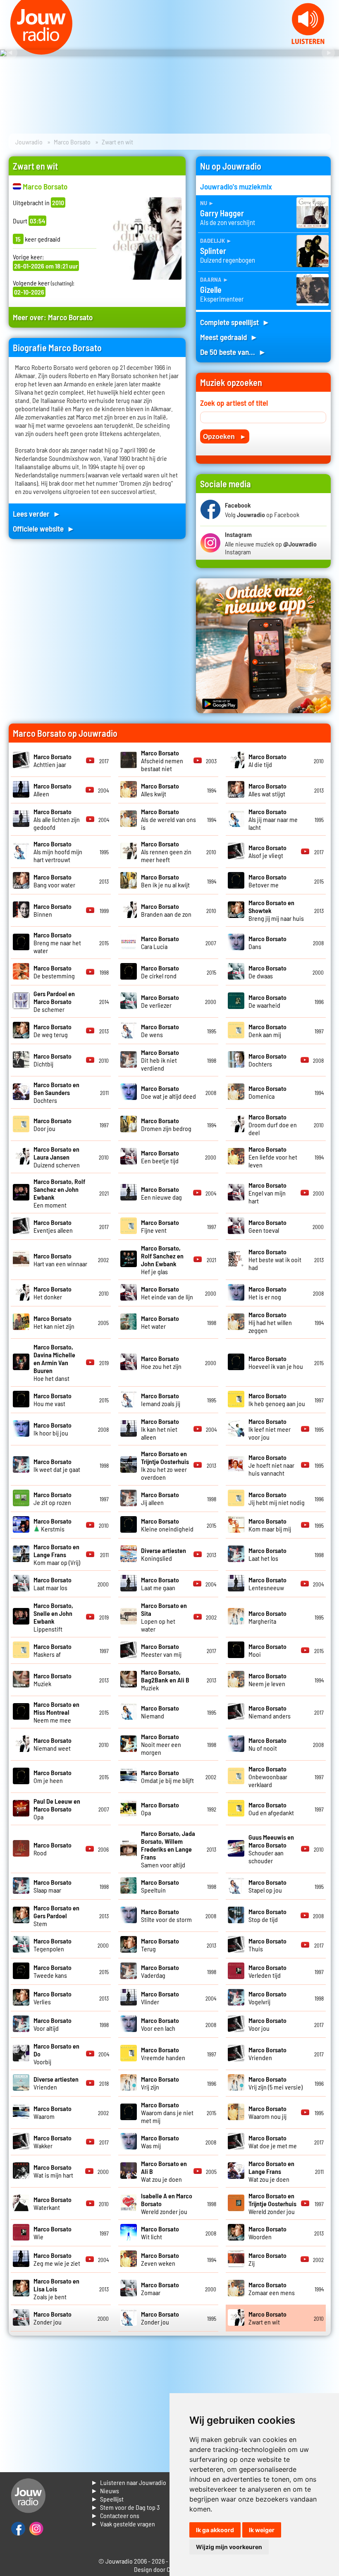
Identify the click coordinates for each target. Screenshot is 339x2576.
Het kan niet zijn (54, 1322)
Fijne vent (160, 1226)
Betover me (267, 881)
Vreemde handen (163, 2054)
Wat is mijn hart (53, 2171)
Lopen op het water (164, 1617)
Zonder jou (53, 2318)
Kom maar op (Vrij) (57, 1554)
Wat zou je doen (271, 2171)
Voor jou (267, 2024)
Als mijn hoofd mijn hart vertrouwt (58, 852)
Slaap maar (53, 1886)
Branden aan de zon (166, 910)
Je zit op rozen (53, 1498)
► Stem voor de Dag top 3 (125, 2507)
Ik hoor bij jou (53, 1429)
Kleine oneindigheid (167, 1525)
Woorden (267, 2233)
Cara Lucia (160, 942)
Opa (57, 1809)
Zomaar (160, 2288)
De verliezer (160, 1001)
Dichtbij (53, 1060)
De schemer (54, 1001)
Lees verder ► (37, 514)
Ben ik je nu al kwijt (165, 881)
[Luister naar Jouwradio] (308, 42)
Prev (11, 53)
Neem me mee (56, 1712)
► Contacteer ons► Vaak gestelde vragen (123, 2520)
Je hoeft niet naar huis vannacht (271, 1465)
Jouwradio (29, 142)
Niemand (160, 1712)
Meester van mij (161, 1650)
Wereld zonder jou (272, 2203)
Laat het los (267, 1554)
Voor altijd (53, 2024)
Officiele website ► (44, 528)
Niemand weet (53, 1744)
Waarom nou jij (267, 2112)
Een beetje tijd (160, 1157)
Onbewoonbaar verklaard (268, 1777)
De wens (160, 1030)
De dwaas (267, 972)
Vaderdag (160, 1971)
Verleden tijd (267, 1971)
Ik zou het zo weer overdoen (165, 1465)
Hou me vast (53, 1399)
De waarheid (267, 1001)
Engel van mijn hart (267, 1193)
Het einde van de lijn (167, 1293)
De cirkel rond (160, 972)
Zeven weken (160, 2259)
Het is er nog (267, 1293)
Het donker (53, 1293)
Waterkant (53, 2203)
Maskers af (53, 1650)
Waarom (53, 2112)
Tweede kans (53, 1971)
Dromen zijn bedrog (166, 1124)
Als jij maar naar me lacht (273, 819)
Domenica (267, 1092)
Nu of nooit (267, 1744)
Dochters (267, 1060)
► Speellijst (107, 2499)
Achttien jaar (53, 760)
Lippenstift (53, 1617)
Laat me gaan (160, 1584)
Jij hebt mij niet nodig (277, 1498)
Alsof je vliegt (267, 851)
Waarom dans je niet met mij (167, 2112)
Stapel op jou (267, 1886)
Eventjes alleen (53, 1226)
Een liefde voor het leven (273, 1157)
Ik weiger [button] (262, 2530)
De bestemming (54, 972)
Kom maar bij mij (270, 1525)
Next (328, 53)
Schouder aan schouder (271, 1849)
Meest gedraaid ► (229, 337)
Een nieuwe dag (161, 1193)
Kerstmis (53, 1525)
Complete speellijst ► (235, 322)
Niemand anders (270, 1712)
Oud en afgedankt (271, 1809)
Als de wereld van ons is (168, 819)
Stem (56, 1916)
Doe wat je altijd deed (168, 1092)
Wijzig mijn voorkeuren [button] (229, 2547)
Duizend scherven (57, 1157)
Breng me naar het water (57, 943)
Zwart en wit (267, 2318)
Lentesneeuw (267, 1584)
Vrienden (267, 2054)
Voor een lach (160, 2024)
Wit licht (160, 2233)
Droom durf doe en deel (273, 1125)
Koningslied (164, 1554)
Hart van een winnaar (60, 1260)
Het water (160, 1322)
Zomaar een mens (272, 2288)
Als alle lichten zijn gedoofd (57, 819)
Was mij (160, 2142)
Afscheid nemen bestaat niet (162, 761)
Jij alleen (160, 1498)
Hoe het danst (54, 1362)
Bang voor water (54, 881)
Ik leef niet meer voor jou (270, 1429)
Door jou (53, 1124)
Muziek (165, 1680)
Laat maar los (53, 1584)
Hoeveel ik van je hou (276, 1362)
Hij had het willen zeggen (270, 1322)
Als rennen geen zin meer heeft (166, 852)
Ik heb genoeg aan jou (277, 1399)
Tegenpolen (53, 1945)
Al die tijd (267, 760)
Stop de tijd (267, 1915)
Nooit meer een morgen (161, 1744)
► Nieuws (105, 2491)
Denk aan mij (267, 1030)
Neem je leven (267, 1680)
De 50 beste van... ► (233, 352)
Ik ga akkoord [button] (215, 2530)
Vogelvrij (267, 1998)
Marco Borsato (72, 142)
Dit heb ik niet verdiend (160, 1060)
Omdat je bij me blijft (167, 1776)
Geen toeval (267, 1226)
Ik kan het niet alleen (160, 1429)
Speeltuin (160, 1886)
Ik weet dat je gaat (57, 1465)
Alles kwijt (160, 790)
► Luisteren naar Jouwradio (129, 2482)
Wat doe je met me (273, 2142)
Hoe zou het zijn (161, 1362)
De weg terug (53, 1030)
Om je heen (53, 1776)
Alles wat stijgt (267, 790)
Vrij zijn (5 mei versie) (276, 2083)
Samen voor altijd (168, 1849)
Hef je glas (162, 1260)
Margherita (267, 1617)
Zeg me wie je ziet (57, 2259)
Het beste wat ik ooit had (275, 1259)
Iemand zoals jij (161, 1399)
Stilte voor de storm (166, 1915)
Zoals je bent (56, 2289)
